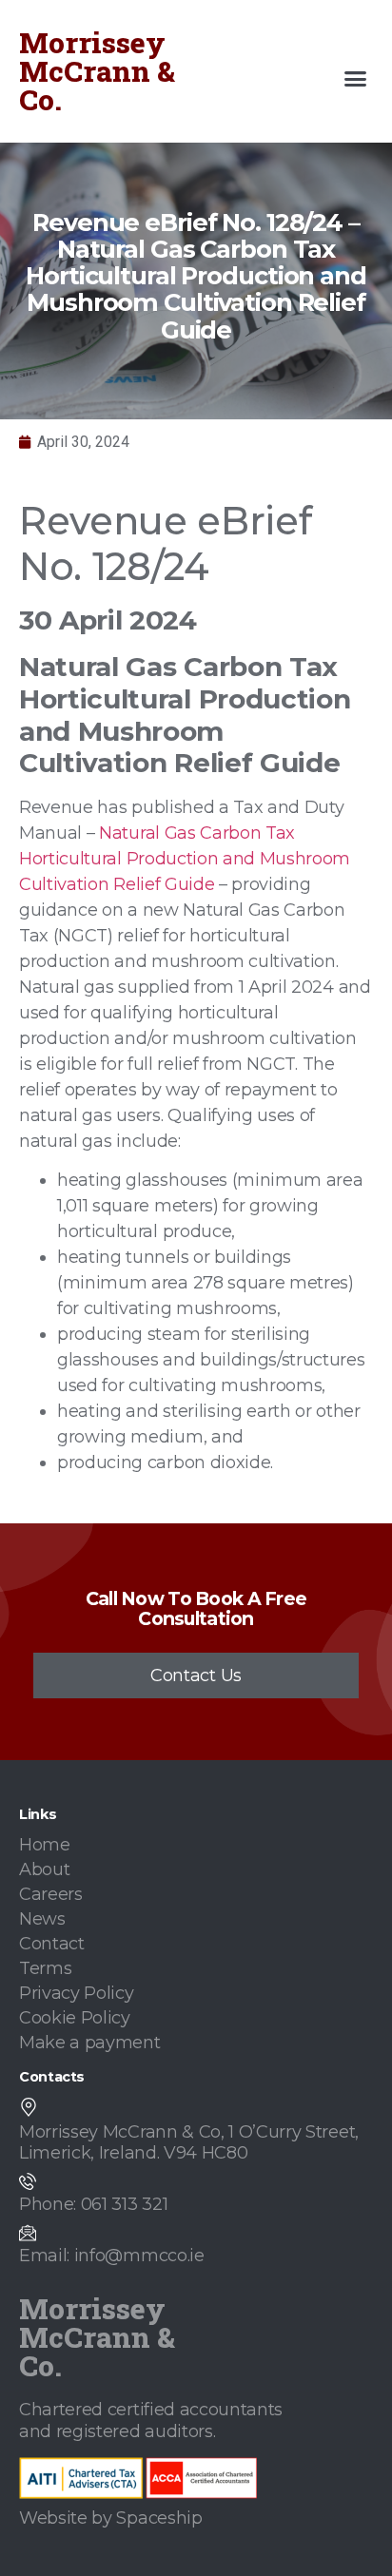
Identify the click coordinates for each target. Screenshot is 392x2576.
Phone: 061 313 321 (93, 2204)
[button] (356, 79)
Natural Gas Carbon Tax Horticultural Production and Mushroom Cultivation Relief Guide (185, 859)
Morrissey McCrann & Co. (97, 71)
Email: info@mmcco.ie (112, 2256)
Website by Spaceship (111, 2518)
